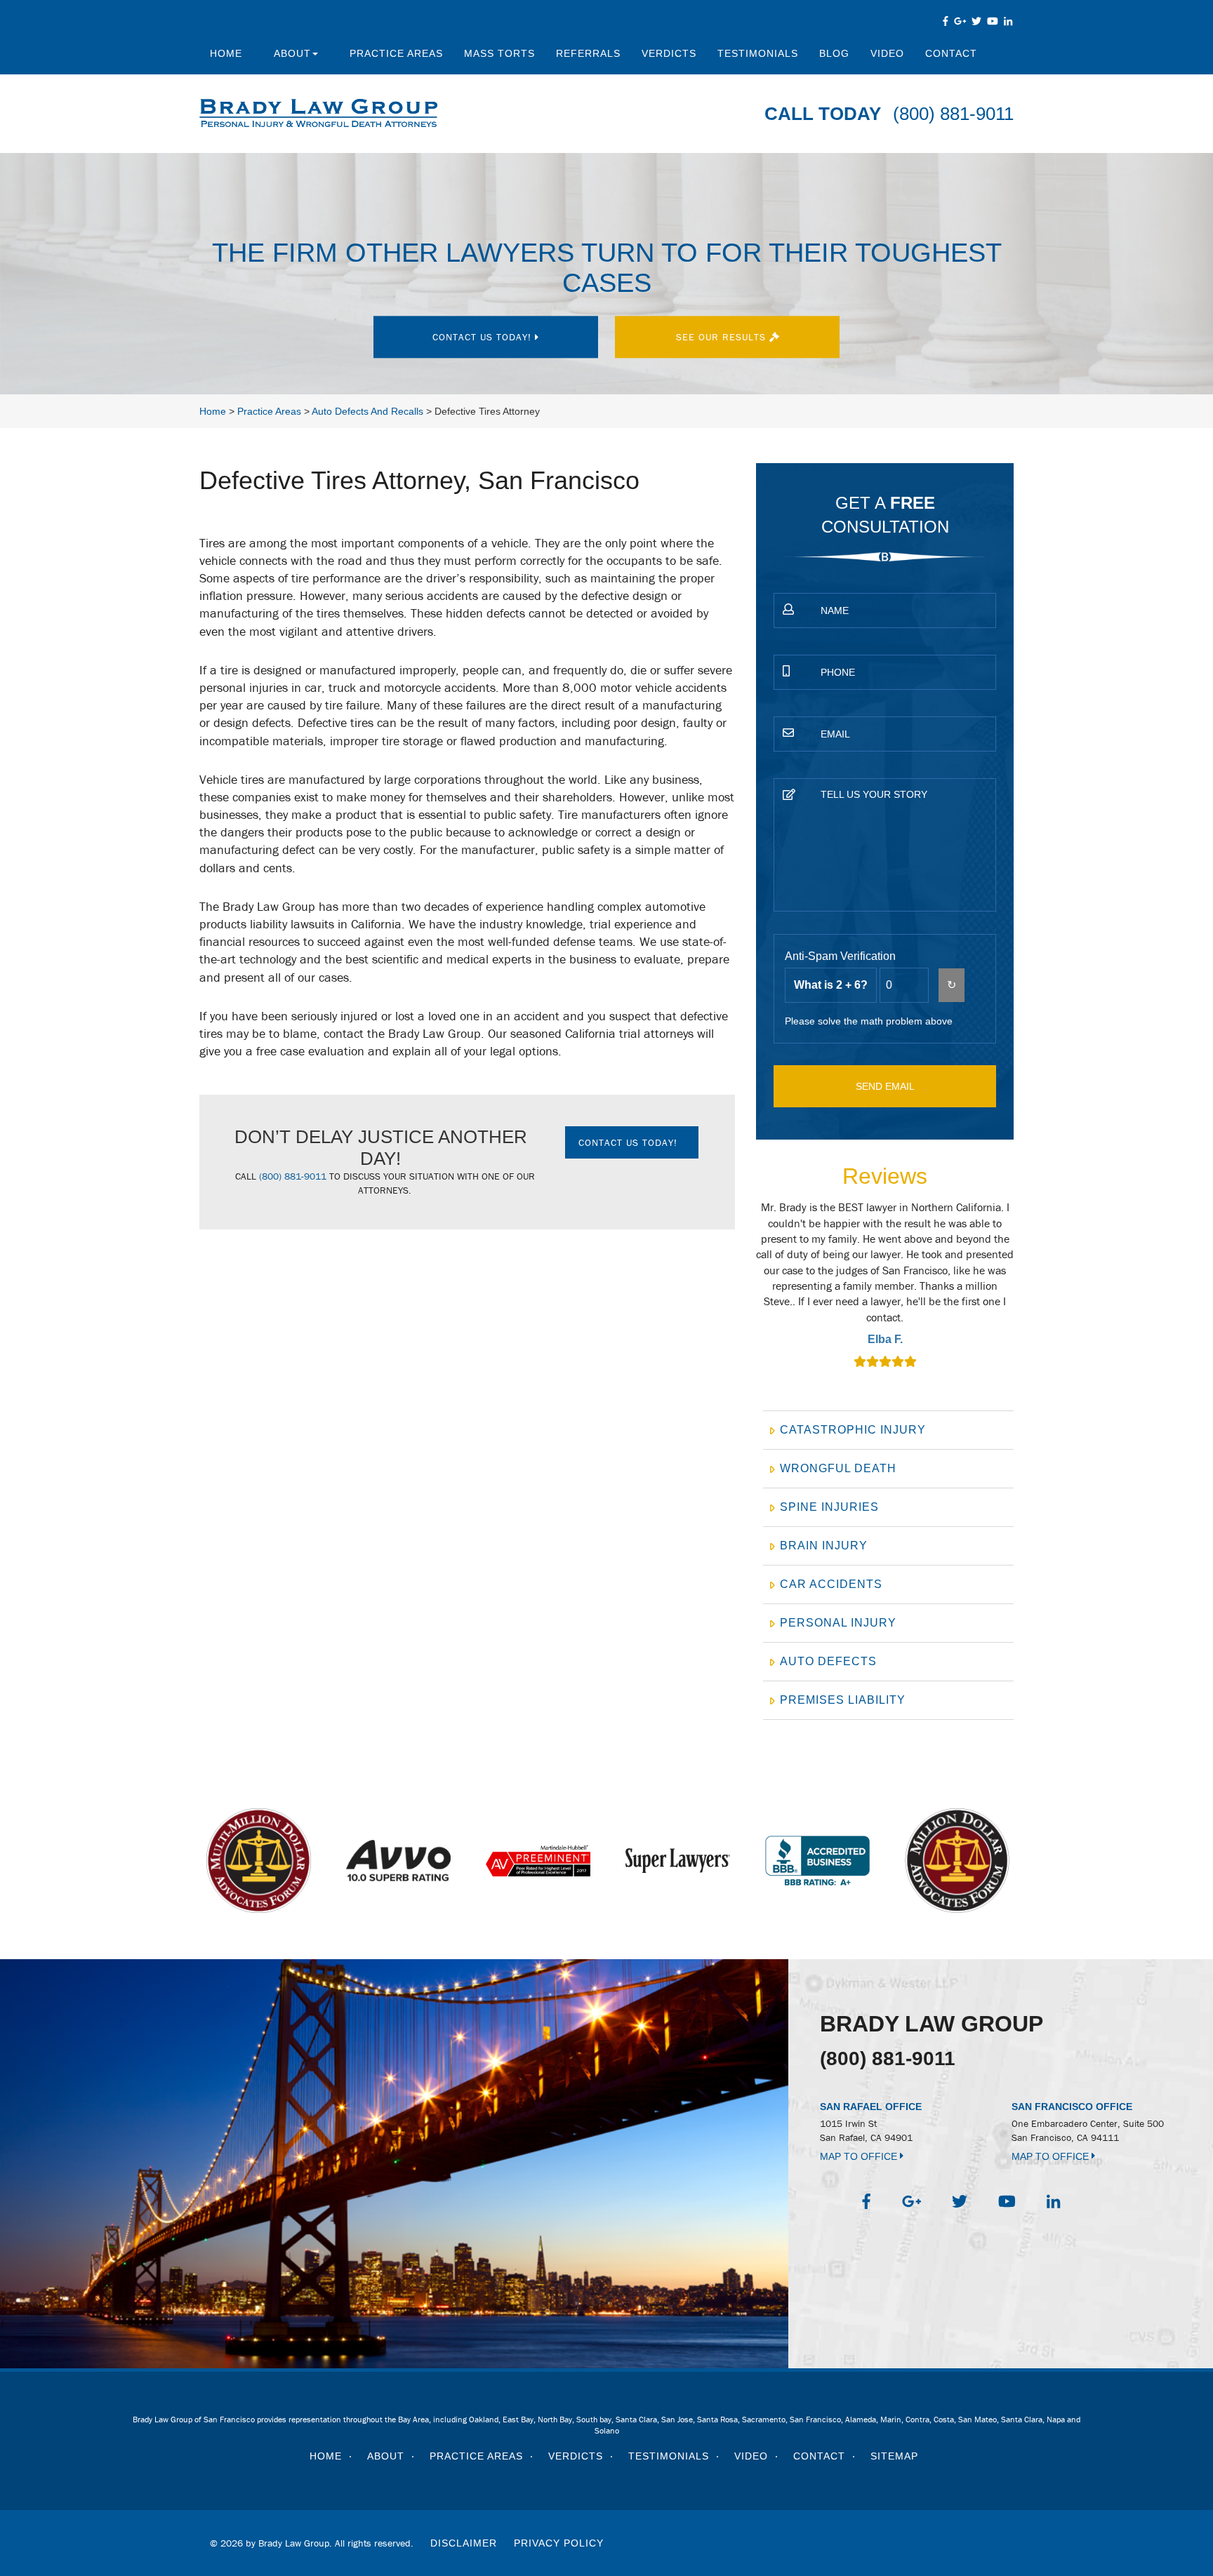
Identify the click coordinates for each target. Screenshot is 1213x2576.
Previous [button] (748, 1294)
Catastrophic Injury (853, 1430)
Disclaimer (464, 2543)
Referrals (588, 53)
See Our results (723, 337)
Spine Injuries (829, 1507)
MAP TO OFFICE (860, 2156)
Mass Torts (499, 53)
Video (887, 53)
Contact (951, 53)
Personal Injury (838, 1623)
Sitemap (894, 2456)
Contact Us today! (484, 337)
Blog (834, 53)
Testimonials (758, 53)
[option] (885, 1286)
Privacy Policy (559, 2543)
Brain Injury (824, 1546)
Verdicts (669, 53)
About (292, 53)
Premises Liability (843, 1700)
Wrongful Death (838, 1468)
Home (226, 53)
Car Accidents (831, 1584)
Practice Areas (396, 53)
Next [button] (1022, 1294)
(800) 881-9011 (953, 114)
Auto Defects (828, 1661)
